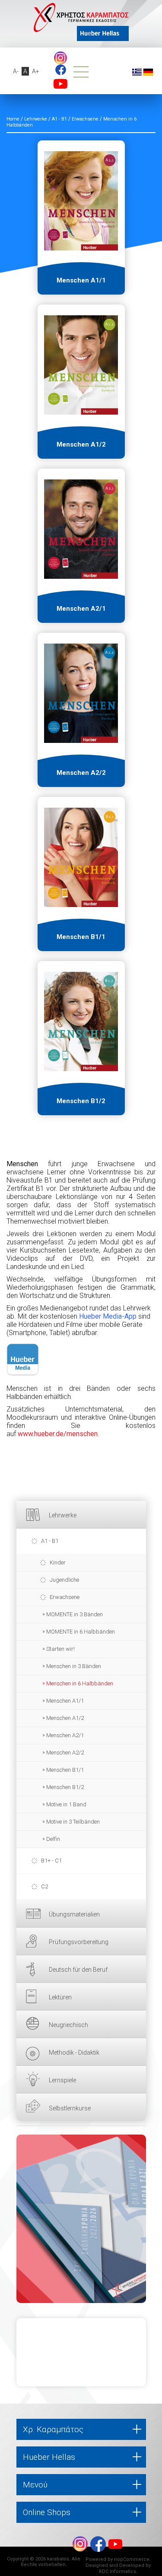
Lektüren (60, 1997)
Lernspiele (62, 2080)
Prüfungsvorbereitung (79, 1942)
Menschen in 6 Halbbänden (80, 1683)
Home (13, 119)
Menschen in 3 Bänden (74, 1666)
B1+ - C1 (51, 1861)
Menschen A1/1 (65, 1701)
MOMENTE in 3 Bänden (75, 1614)
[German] (148, 72)
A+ (36, 71)
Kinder (58, 1562)
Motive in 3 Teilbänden (73, 1822)
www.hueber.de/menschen (58, 1434)
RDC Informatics (118, 2571)
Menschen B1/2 (65, 1787)
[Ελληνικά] (137, 72)
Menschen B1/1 (65, 1770)
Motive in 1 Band (66, 1804)
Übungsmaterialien (74, 1914)
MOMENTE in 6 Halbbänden (81, 1632)
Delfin (53, 1839)
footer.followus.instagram (60, 58)
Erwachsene (65, 1597)
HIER (81, 2219)
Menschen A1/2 (65, 1718)
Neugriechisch (68, 2025)
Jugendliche (64, 1580)
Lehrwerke (63, 1515)
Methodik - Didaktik (74, 2053)
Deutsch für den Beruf (78, 1970)
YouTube (60, 84)
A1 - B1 (50, 1541)
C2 (44, 1886)
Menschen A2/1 (65, 1735)
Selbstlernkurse (70, 2108)
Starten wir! (60, 1649)
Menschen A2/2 (65, 1753)
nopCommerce (132, 2559)
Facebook (61, 70)
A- (16, 71)
